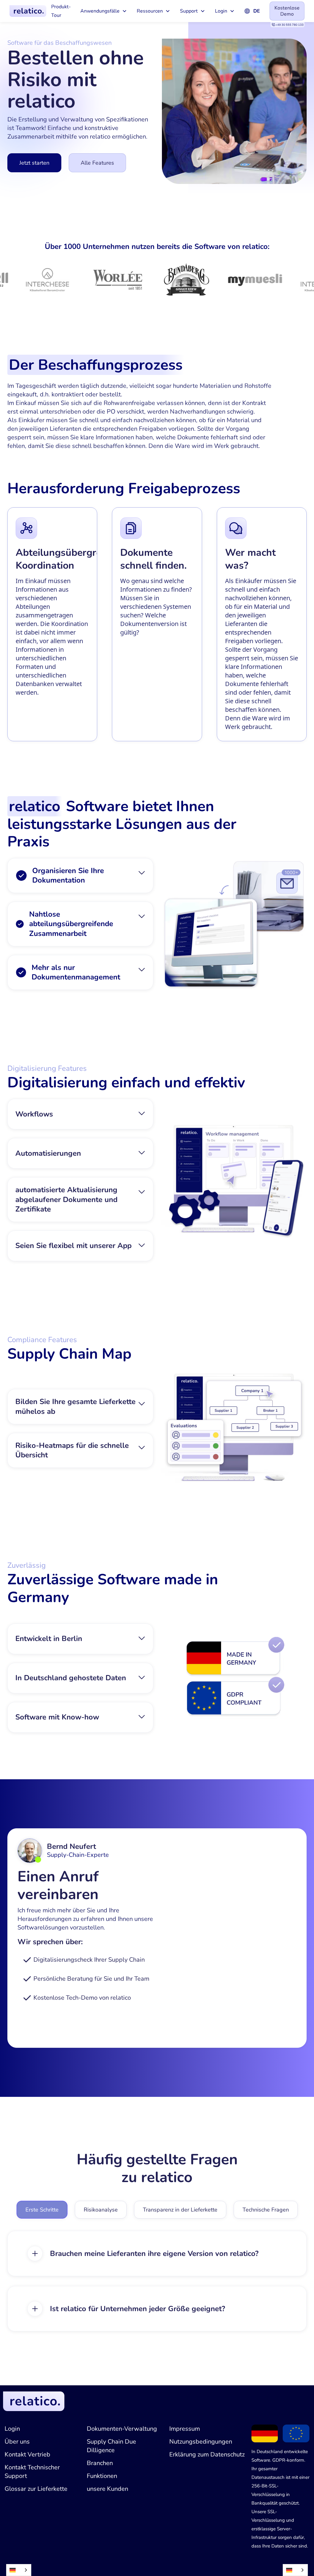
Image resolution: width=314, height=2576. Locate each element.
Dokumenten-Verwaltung (122, 2429)
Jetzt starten (34, 163)
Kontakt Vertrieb (27, 2454)
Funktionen (102, 2476)
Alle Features (97, 163)
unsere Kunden (107, 2489)
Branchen (100, 2463)
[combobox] (19, 2570)
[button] (104, 11)
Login (12, 2429)
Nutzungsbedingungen (201, 2442)
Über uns (17, 2442)
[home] (28, 11)
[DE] (19, 2570)
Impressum (185, 2429)
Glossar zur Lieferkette (36, 2489)
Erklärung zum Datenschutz (207, 2454)
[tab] (42, 2210)
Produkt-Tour (61, 11)
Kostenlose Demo (287, 11)
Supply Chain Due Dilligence (111, 2446)
